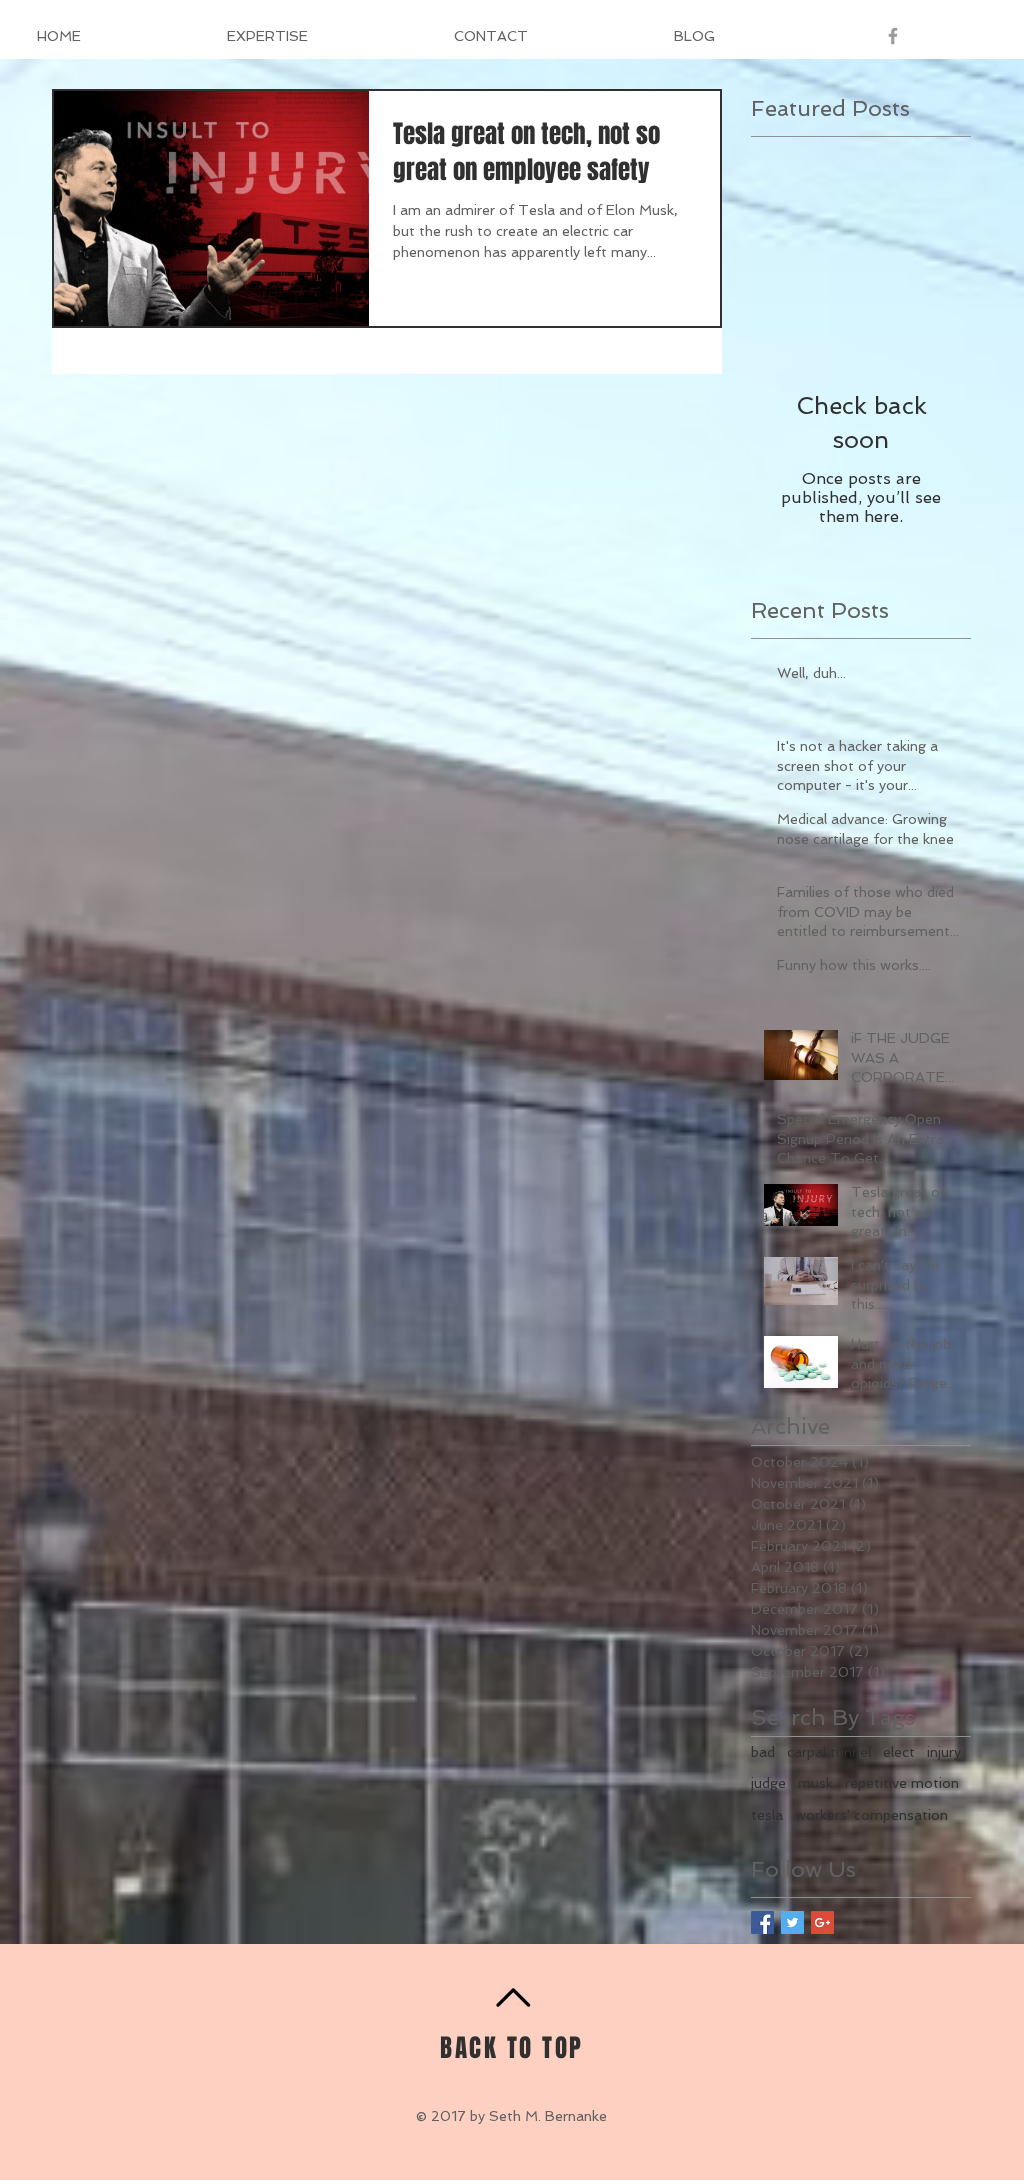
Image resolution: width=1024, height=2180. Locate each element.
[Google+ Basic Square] (822, 1922)
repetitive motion (902, 1783)
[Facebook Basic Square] (762, 1922)
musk (815, 1783)
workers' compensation (871, 1815)
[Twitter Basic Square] (792, 1922)
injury (944, 1752)
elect (899, 1752)
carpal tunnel (829, 1752)
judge (768, 1783)
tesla (767, 1815)
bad (763, 1752)
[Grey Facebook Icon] (893, 36)
